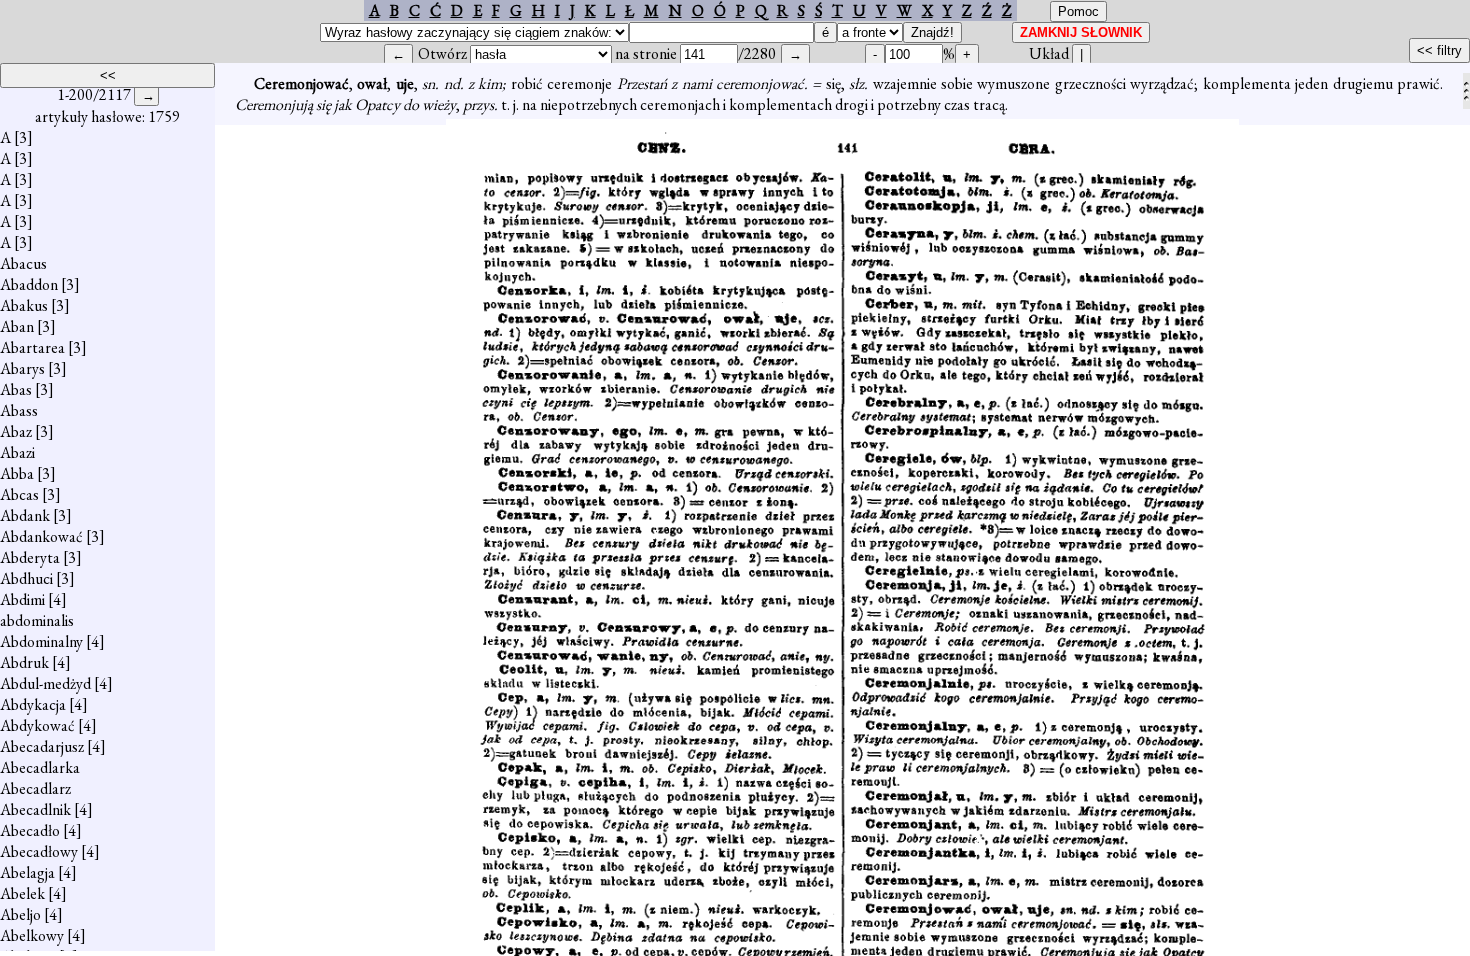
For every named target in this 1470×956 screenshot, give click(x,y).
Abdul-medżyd (45, 683)
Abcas (19, 494)
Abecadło (30, 830)
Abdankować (41, 536)
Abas (16, 389)
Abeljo (20, 914)
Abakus (24, 305)
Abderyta (30, 557)
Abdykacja (33, 704)
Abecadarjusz (42, 746)
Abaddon (29, 284)
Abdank (25, 515)
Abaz (16, 431)
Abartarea (32, 347)
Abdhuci (26, 578)
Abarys (22, 368)
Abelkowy (32, 935)
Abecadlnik (35, 809)
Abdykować (37, 725)
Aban (17, 326)
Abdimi (22, 599)
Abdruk (24, 662)
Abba (17, 473)
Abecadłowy (39, 851)
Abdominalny (41, 641)
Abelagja (27, 872)
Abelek (22, 893)
